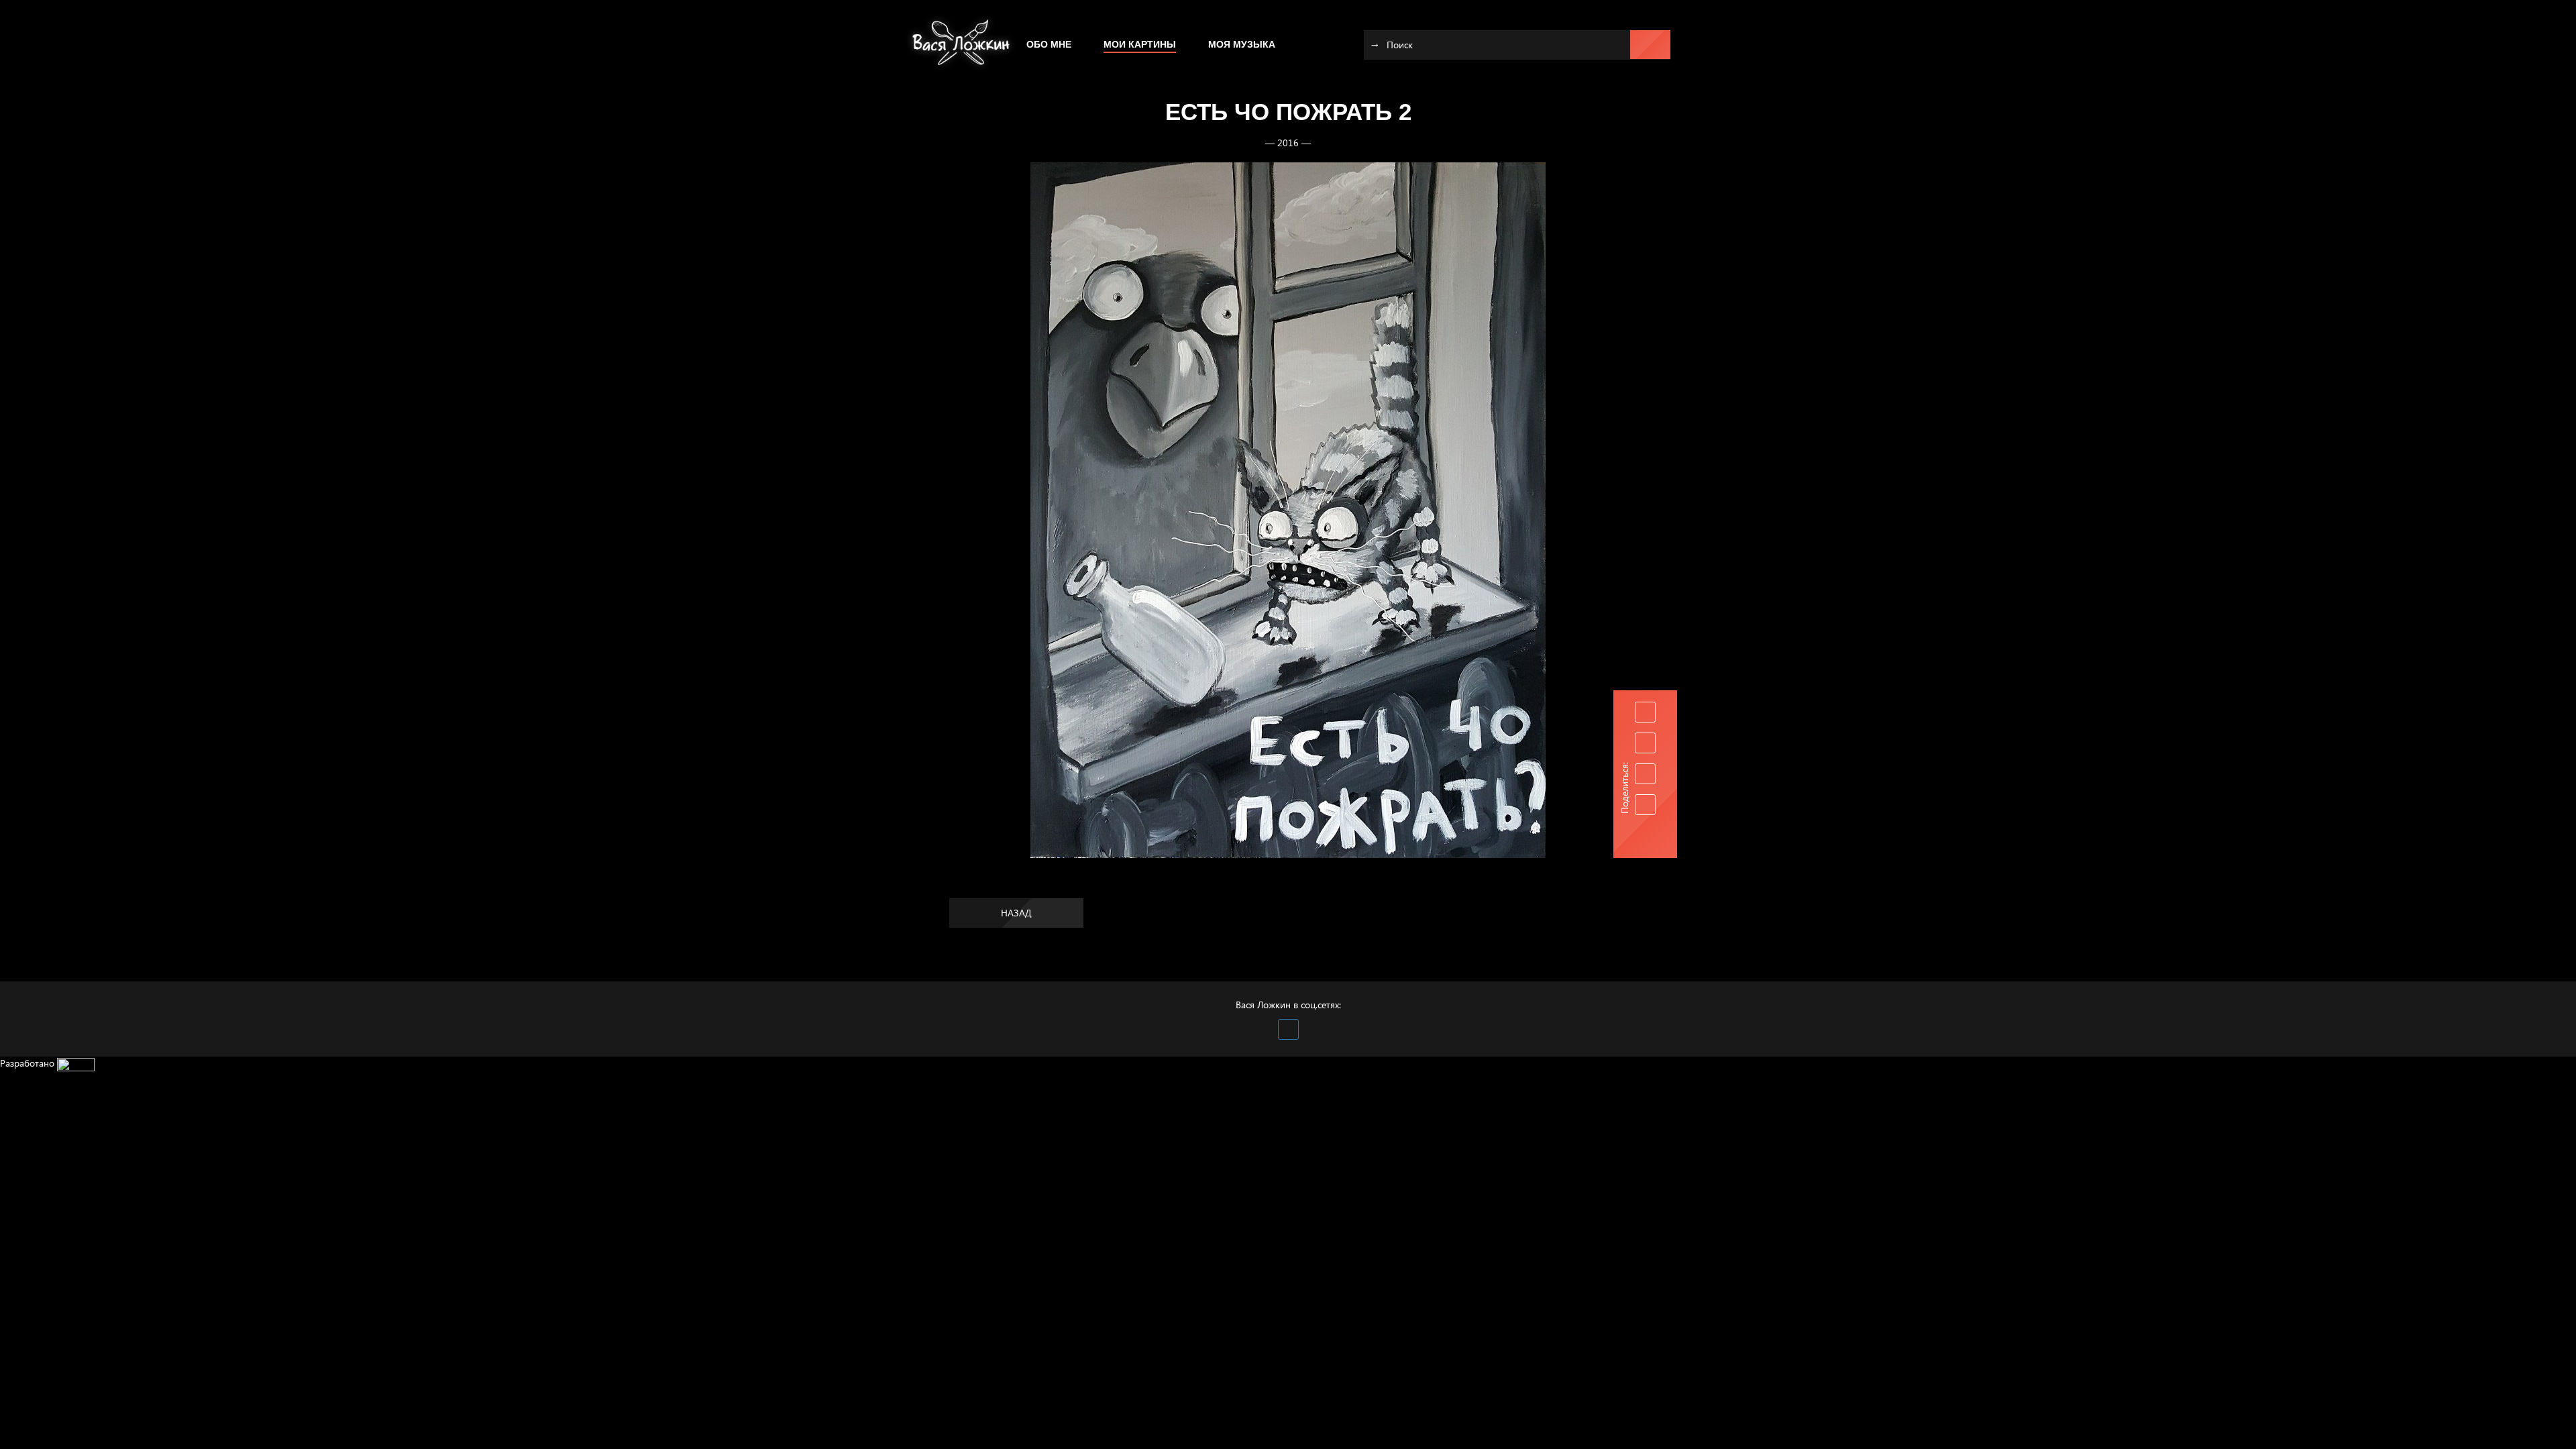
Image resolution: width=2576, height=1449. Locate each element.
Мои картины (1140, 44)
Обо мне (1049, 44)
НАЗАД (1016, 913)
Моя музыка (1242, 44)
